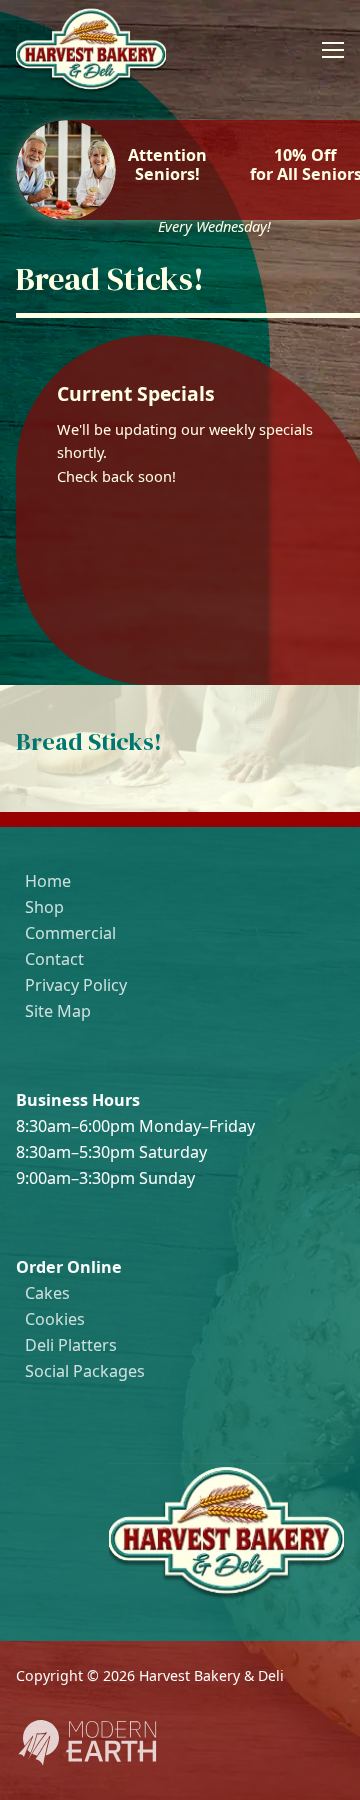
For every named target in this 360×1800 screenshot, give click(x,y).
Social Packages (85, 1371)
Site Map (58, 1011)
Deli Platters (71, 1345)
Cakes (47, 1293)
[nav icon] (333, 50)
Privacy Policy (76, 985)
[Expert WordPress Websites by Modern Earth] (87, 1762)
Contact (54, 959)
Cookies (55, 1319)
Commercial (70, 933)
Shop (44, 907)
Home (48, 881)
